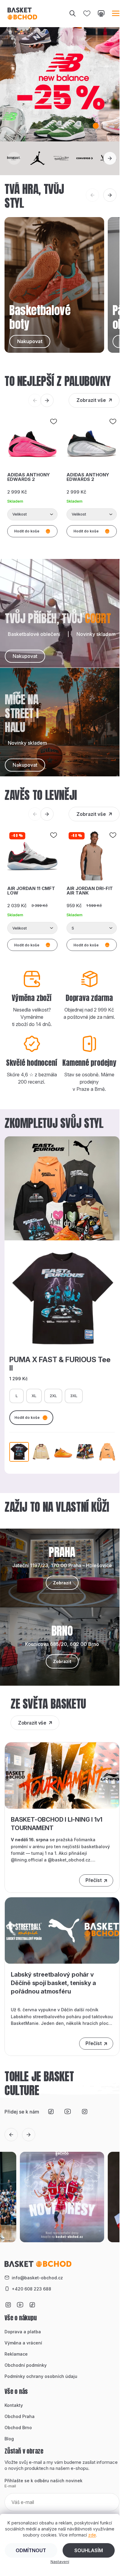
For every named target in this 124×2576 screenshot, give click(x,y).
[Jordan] (38, 158)
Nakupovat (25, 656)
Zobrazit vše (91, 400)
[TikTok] (51, 2112)
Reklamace (16, 2354)
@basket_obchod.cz (69, 1860)
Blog (9, 2439)
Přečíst (94, 1880)
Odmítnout (31, 2550)
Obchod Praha (20, 2416)
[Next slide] (110, 158)
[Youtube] (68, 2112)
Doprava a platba (23, 2332)
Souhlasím (89, 2550)
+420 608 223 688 (31, 2289)
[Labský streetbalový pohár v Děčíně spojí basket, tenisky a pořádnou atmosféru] (62, 1930)
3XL (74, 1396)
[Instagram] (85, 2112)
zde (92, 2535)
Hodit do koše (27, 1417)
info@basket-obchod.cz (37, 2278)
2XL (53, 1396)
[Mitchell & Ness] (62, 158)
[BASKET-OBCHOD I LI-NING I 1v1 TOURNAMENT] (62, 1775)
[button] (67, 126)
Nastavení (60, 2562)
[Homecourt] (15, 158)
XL (34, 1396)
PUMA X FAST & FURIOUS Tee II (60, 1364)
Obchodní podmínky (26, 2365)
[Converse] (86, 158)
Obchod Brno (18, 2428)
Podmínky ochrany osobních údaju (41, 2376)
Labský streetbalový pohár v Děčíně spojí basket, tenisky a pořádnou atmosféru (53, 1983)
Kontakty (14, 2405)
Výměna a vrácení (23, 2343)
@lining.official (27, 1860)
